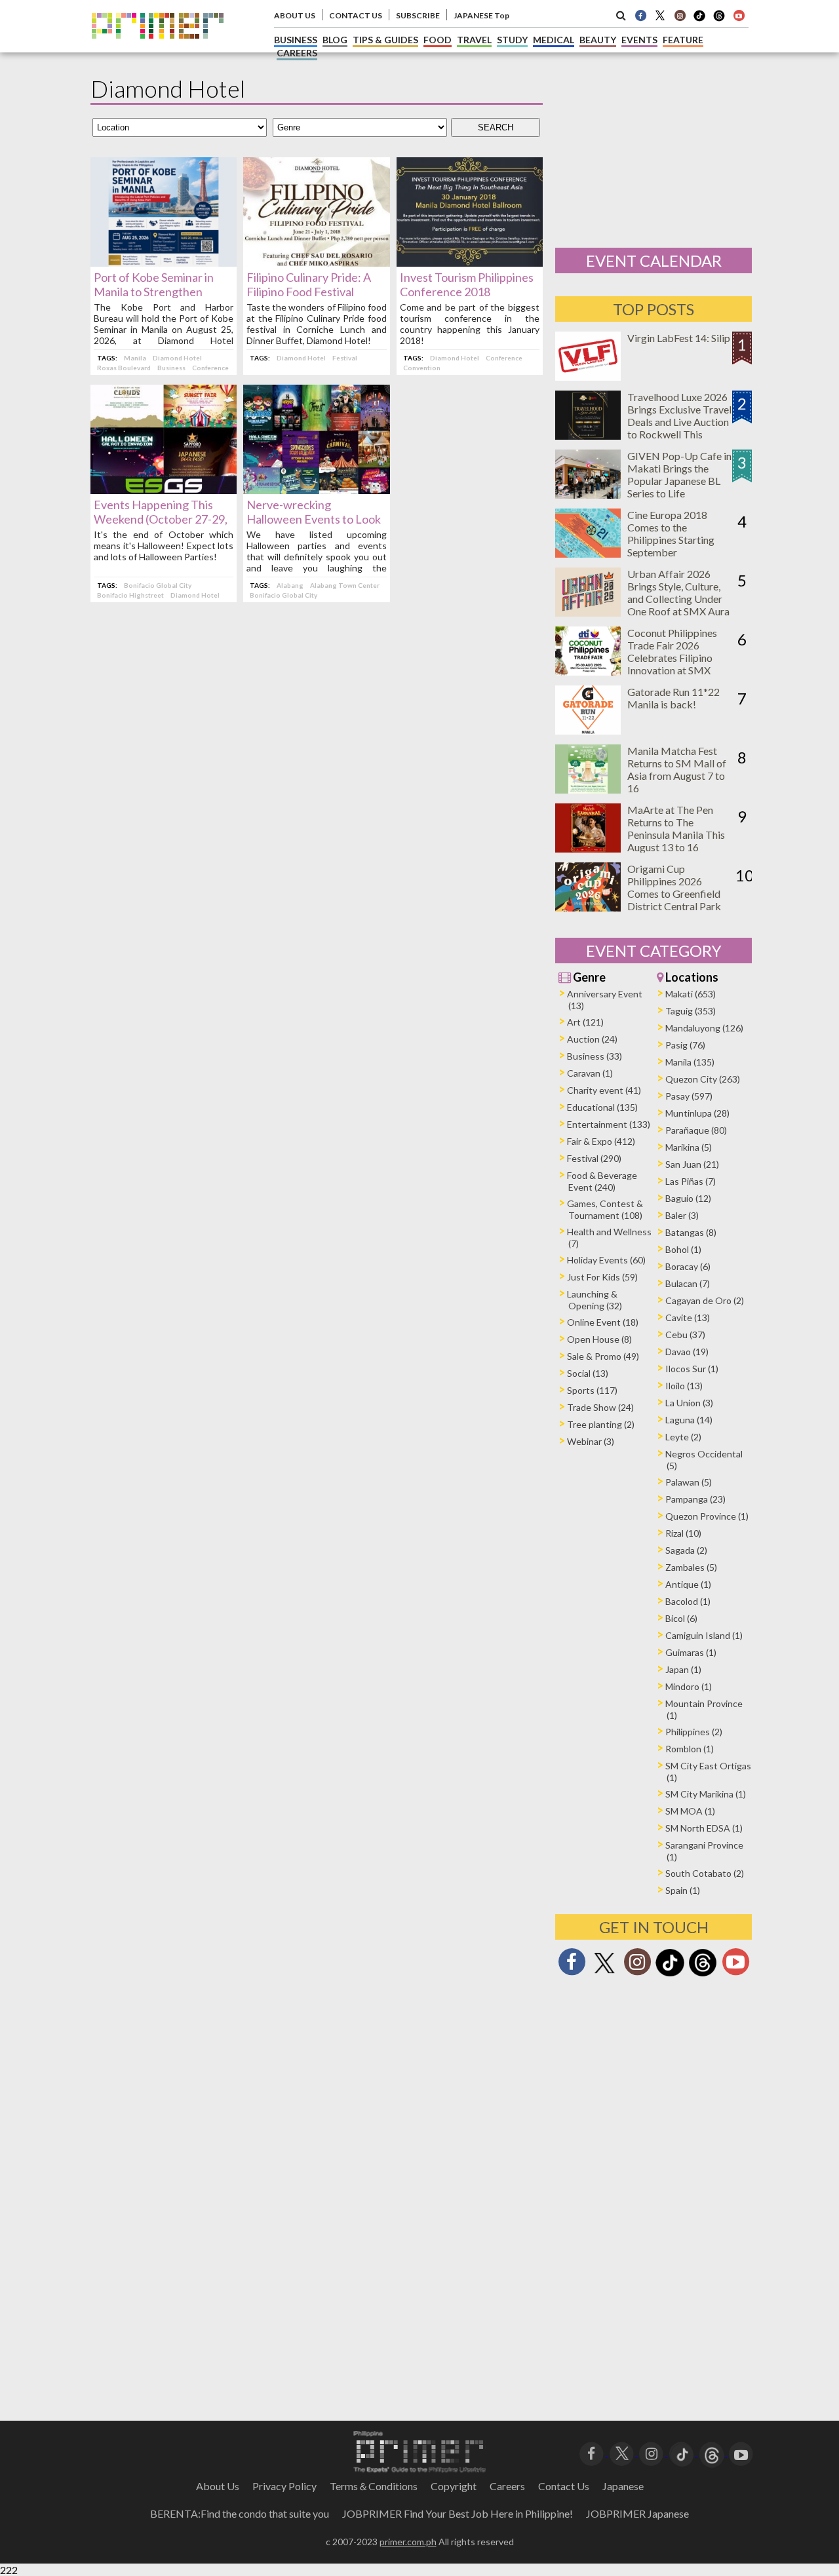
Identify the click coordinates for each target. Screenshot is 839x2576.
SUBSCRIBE (418, 15)
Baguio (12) (688, 1198)
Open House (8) (599, 1339)
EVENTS (639, 40)
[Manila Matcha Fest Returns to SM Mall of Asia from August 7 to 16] (588, 789)
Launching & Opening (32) (595, 1300)
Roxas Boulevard (124, 368)
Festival (345, 358)
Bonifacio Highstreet (130, 595)
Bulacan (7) (688, 1283)
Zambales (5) (691, 1567)
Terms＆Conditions (374, 2486)
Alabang (290, 585)
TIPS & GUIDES (385, 40)
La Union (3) (689, 1403)
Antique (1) (688, 1584)
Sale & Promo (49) (603, 1356)
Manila (135, 358)
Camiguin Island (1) (704, 1635)
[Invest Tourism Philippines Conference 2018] (470, 262)
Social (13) (588, 1373)
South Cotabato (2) (705, 1873)
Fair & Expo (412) (601, 1141)
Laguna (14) (689, 1420)
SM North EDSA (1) (704, 1828)
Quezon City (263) (703, 1079)
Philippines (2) (694, 1732)
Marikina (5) (689, 1147)
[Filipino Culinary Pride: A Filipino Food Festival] (316, 262)
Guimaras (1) (691, 1652)
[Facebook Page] (640, 15)
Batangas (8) (691, 1232)
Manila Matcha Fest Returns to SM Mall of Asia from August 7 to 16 (677, 769)
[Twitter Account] (660, 15)
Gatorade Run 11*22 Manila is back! (673, 698)
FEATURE (683, 40)
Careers (507, 2486)
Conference (210, 368)
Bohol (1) (683, 1249)
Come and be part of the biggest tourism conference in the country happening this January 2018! (470, 324)
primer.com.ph (408, 2542)
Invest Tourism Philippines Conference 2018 (467, 284)
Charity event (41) (604, 1090)
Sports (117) (592, 1390)
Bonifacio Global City (158, 585)
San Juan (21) (692, 1164)
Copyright (454, 2486)
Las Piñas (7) (691, 1181)
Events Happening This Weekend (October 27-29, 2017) (161, 519)
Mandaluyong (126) (704, 1028)
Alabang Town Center (345, 585)
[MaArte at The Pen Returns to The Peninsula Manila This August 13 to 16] (588, 848)
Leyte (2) (683, 1437)
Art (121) (585, 1022)
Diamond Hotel (177, 358)
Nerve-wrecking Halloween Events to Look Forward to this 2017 (314, 519)
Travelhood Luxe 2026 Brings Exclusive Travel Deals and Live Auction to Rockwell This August (679, 422)
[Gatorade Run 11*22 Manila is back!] (588, 730)
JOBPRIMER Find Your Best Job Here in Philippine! (458, 2513)
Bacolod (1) (688, 1601)
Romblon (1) (690, 1749)
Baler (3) (682, 1215)
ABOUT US (295, 15)
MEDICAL (554, 40)
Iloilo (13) (684, 1386)
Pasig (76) (685, 1045)
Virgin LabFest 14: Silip (679, 338)
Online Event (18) (603, 1322)
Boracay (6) (688, 1266)
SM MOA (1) (690, 1811)
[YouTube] (741, 2452)
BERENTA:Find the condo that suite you (240, 2513)
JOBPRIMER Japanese (637, 2513)
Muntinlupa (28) (697, 1113)
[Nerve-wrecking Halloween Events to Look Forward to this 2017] (316, 490)
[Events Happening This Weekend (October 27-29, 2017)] (164, 490)
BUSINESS (296, 40)
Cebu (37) (685, 1335)
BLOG (335, 40)
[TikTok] (699, 20)
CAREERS (297, 53)
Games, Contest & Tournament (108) (605, 1209)
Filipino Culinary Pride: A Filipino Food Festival (309, 284)
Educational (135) (602, 1107)
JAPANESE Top (481, 15)
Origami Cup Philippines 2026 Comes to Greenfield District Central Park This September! (674, 894)
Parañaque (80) (696, 1130)
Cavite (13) (688, 1317)
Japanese (623, 2486)
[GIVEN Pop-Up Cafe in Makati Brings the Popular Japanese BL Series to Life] (588, 494)
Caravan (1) (590, 1073)
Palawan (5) (689, 1482)
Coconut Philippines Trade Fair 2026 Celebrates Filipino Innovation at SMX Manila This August (672, 658)
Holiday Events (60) (606, 1260)
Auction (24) (592, 1039)
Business (171, 368)
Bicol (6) (681, 1618)
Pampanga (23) (695, 1499)
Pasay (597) (689, 1096)
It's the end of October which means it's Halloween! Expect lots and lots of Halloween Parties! (164, 546)
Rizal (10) (683, 1533)
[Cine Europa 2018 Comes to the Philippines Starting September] (588, 553)
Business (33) (595, 1056)
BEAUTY (598, 40)
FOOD (438, 40)
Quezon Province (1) (707, 1516)
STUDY (512, 40)
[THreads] (719, 20)
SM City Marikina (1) (706, 1794)
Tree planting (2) (601, 1424)
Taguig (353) (691, 1011)
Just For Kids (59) (602, 1277)
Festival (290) (594, 1158)
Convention (422, 368)
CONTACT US (356, 15)
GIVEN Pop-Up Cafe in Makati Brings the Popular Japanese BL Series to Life (679, 474)
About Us (218, 2486)
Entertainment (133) (609, 1124)
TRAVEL (474, 40)
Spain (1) (683, 1890)
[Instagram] (680, 15)
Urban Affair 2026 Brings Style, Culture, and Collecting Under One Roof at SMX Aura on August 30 (678, 599)
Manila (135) (690, 1062)
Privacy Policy (284, 2486)
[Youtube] (739, 15)
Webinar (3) (591, 1441)
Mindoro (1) (689, 1686)
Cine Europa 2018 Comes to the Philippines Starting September (671, 533)
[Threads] (703, 1975)
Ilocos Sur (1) (692, 1369)
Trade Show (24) (600, 1407)
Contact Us (564, 2486)
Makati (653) (691, 994)
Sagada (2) (686, 1550)
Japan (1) (683, 1669)
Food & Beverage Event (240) (602, 1181)
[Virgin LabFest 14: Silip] (588, 376)
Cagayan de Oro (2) (705, 1300)
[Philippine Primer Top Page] (158, 48)
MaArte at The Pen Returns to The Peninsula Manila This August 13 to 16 (676, 828)
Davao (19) (687, 1352)
